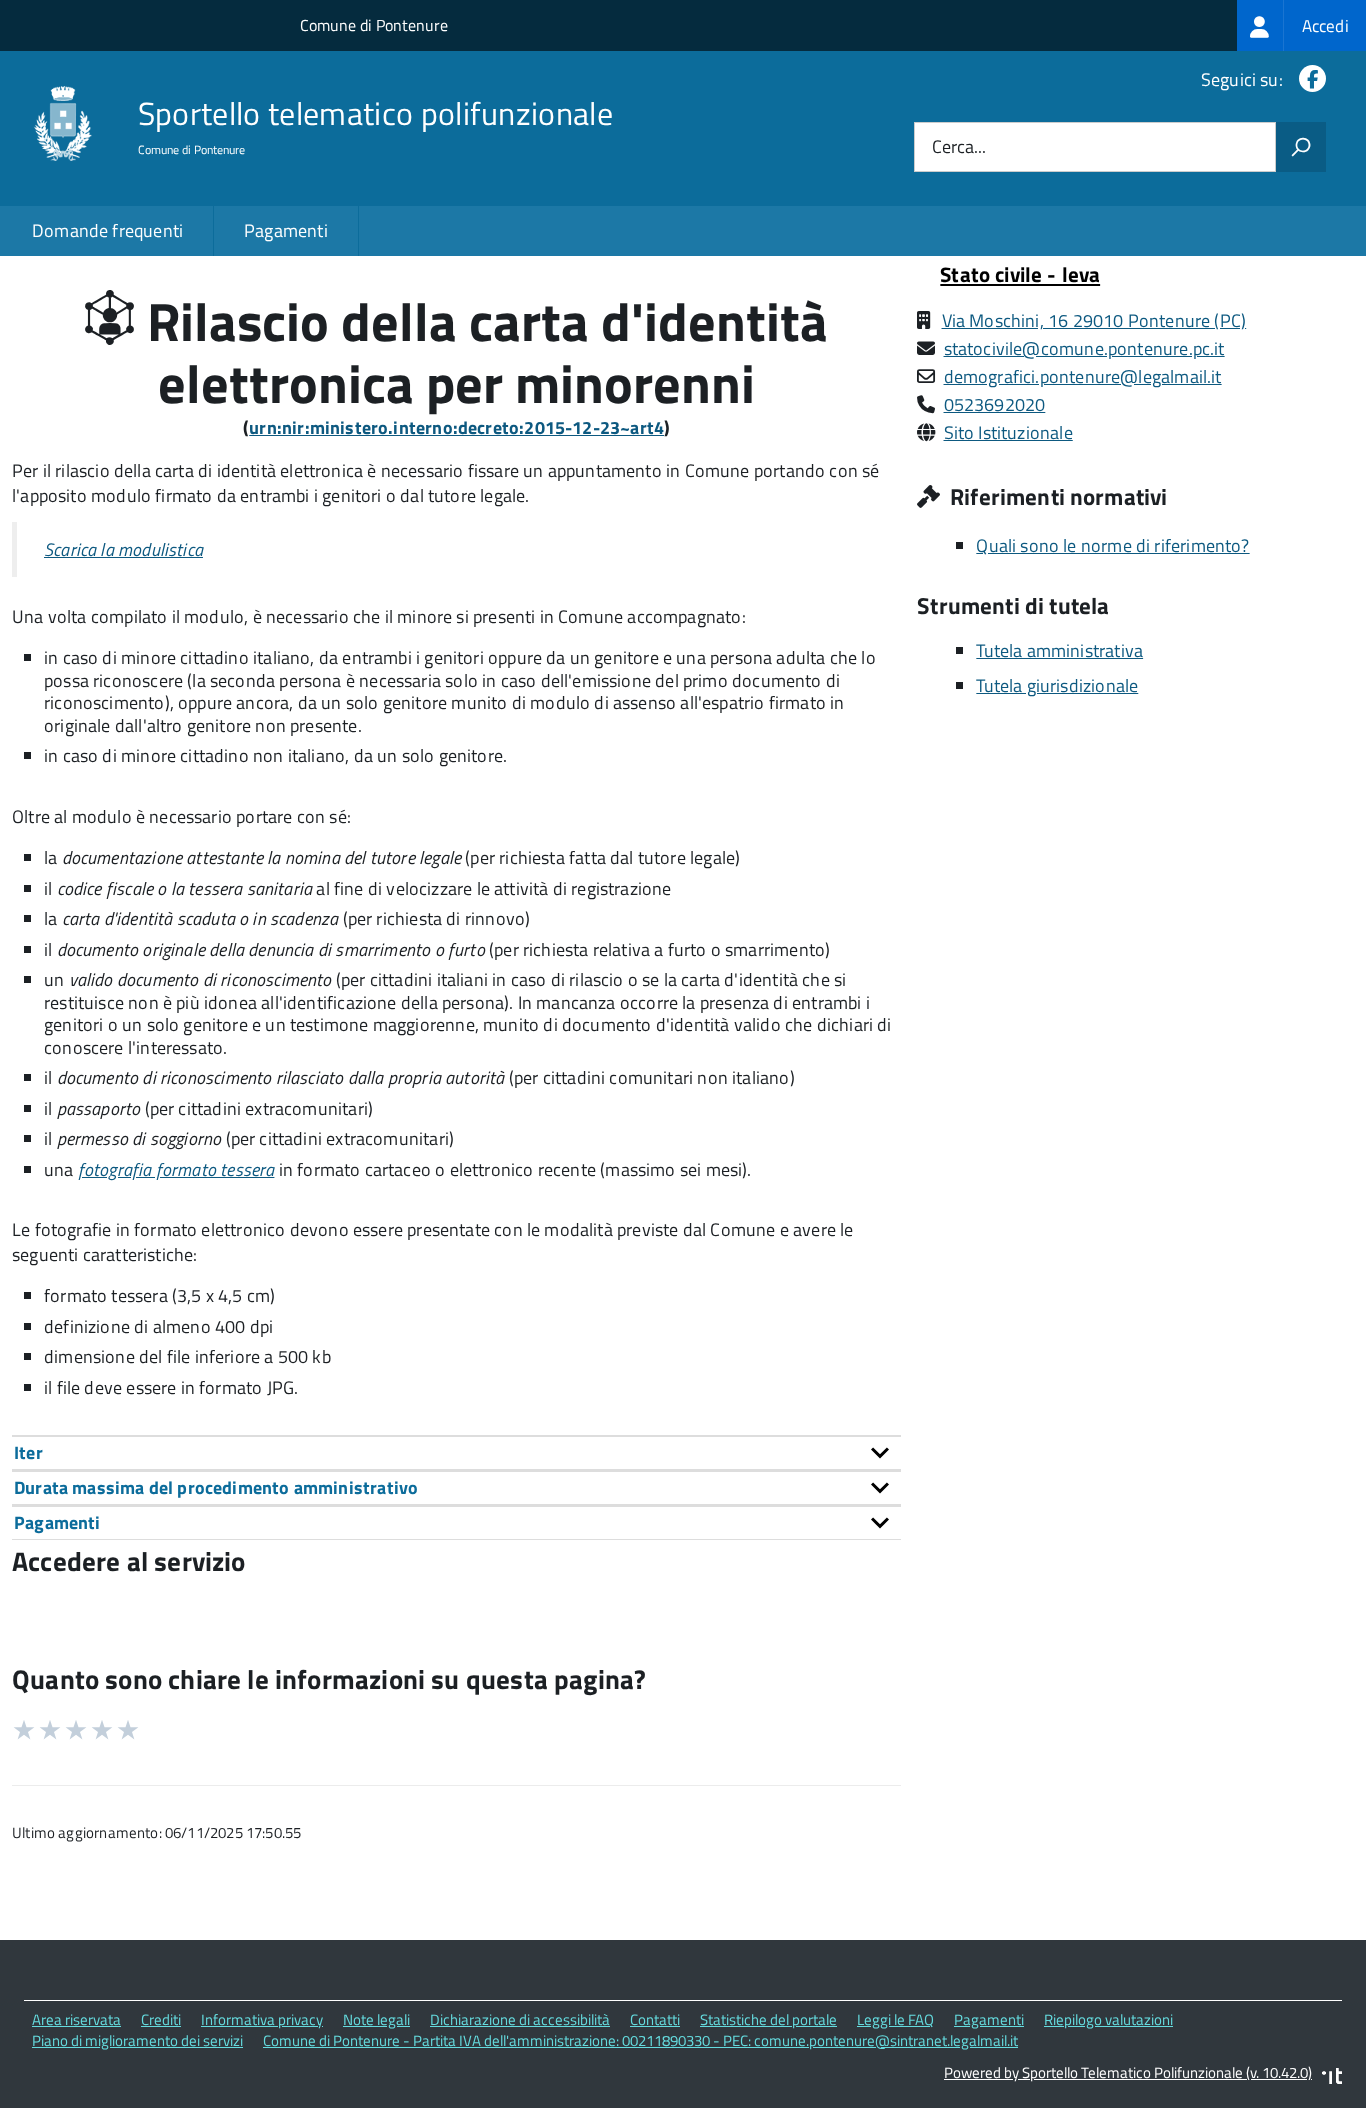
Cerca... (959, 147)
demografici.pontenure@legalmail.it (1083, 376)
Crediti (161, 2019)
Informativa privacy (262, 2019)
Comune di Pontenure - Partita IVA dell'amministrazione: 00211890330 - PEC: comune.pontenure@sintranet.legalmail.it (640, 2040)
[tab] (456, 1452)
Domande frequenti (107, 230)
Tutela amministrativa (1059, 650)
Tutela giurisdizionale (1057, 685)
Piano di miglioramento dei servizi (137, 2040)
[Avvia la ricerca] (1301, 147)
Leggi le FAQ (895, 2019)
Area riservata (76, 2019)
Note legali (376, 2019)
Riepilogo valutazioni (1108, 2019)
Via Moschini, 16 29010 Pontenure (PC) (1094, 320)
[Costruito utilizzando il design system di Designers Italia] (1332, 2078)
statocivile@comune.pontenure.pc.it (1084, 348)
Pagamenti (286, 230)
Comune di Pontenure (374, 25)
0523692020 (995, 404)
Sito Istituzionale (1008, 432)
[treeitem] (1301, 25)
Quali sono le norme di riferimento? (1112, 545)
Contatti (655, 2019)
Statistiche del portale (768, 2019)
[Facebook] (1308, 79)
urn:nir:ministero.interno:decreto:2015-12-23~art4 (456, 427)
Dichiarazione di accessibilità (520, 2019)
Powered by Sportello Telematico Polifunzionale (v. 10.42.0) (1128, 2072)
